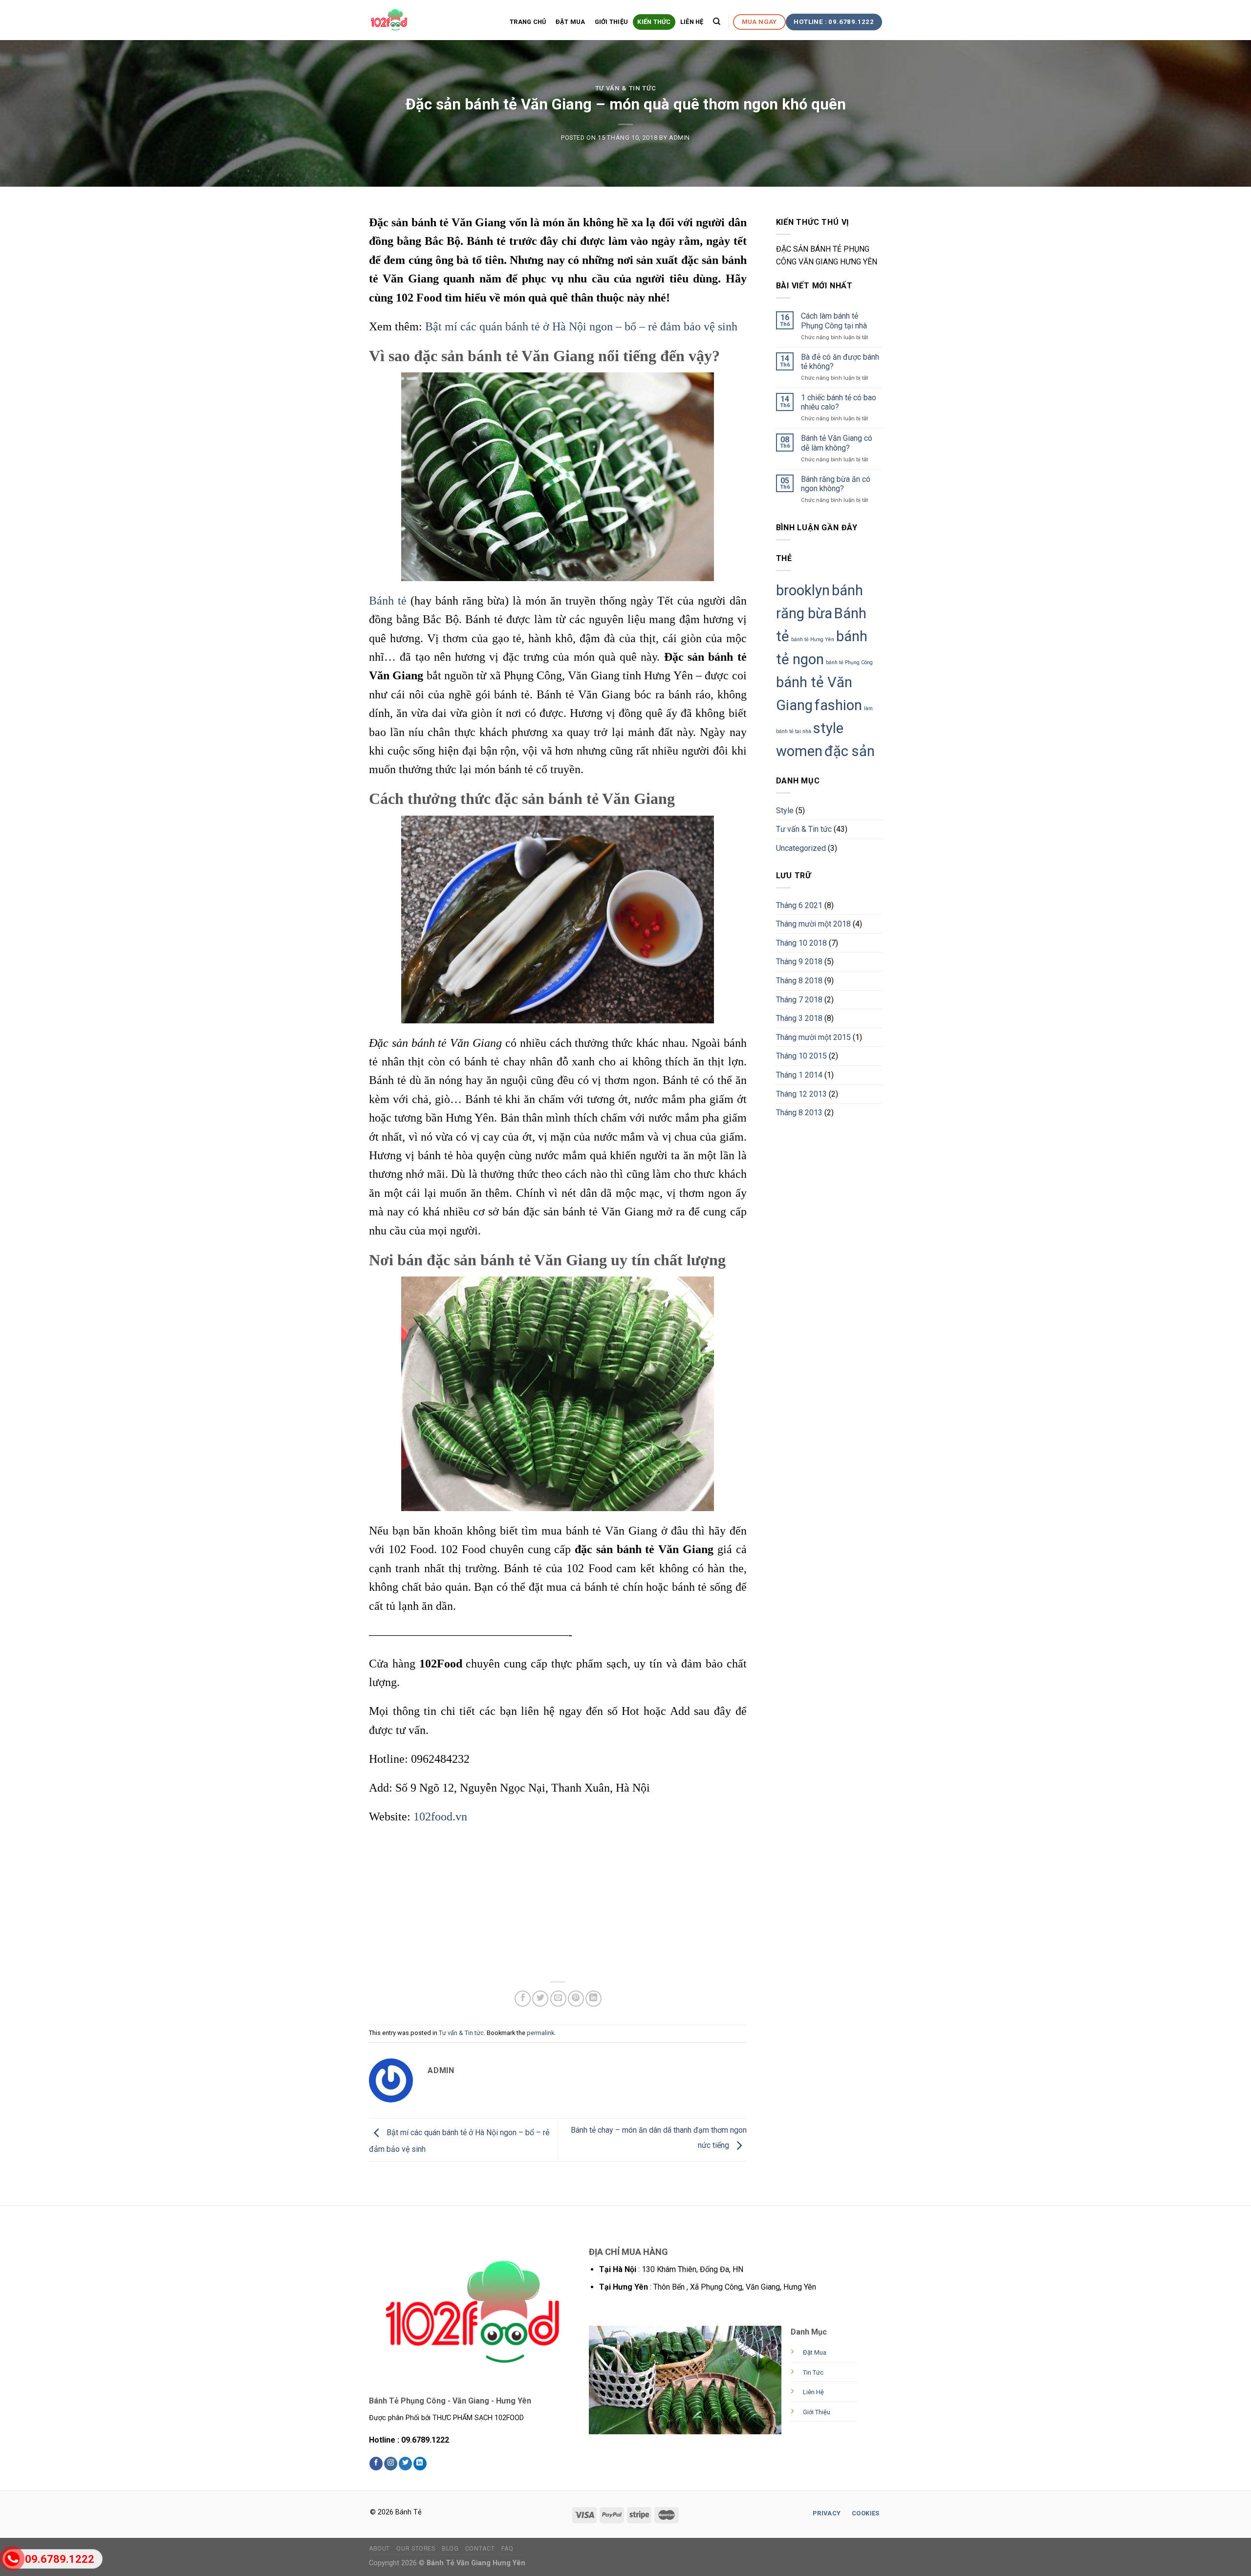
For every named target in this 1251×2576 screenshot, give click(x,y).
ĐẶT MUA (571, 22)
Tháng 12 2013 (801, 1094)
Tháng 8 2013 (799, 1113)
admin (679, 138)
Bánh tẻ (388, 601)
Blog (450, 2549)
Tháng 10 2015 (801, 1056)
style (828, 728)
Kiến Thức (654, 22)
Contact (480, 2549)
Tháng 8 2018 (799, 981)
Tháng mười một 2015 (813, 1037)
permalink (540, 2033)
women (799, 751)
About (379, 2549)
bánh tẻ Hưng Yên (813, 639)
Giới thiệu (612, 22)
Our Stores (416, 2549)
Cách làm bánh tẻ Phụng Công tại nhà (834, 321)
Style (785, 811)
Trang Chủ (528, 22)
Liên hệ (692, 22)
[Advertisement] (558, 1905)
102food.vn (440, 1817)
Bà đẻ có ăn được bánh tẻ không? (840, 362)
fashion (838, 705)
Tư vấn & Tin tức (625, 88)
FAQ (507, 2549)
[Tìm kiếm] (717, 22)
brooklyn (803, 590)
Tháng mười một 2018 (813, 924)
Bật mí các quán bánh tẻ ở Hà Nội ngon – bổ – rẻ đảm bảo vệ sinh (581, 326)
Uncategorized (801, 848)
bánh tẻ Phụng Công (849, 662)
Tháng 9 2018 (799, 962)
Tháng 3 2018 (799, 1018)
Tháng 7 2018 (799, 1000)
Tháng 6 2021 (799, 905)
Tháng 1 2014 (799, 1075)
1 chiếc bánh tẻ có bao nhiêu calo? (839, 402)
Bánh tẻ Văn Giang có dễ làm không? (837, 443)
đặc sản (850, 751)
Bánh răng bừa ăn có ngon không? (836, 484)
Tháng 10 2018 (801, 943)
